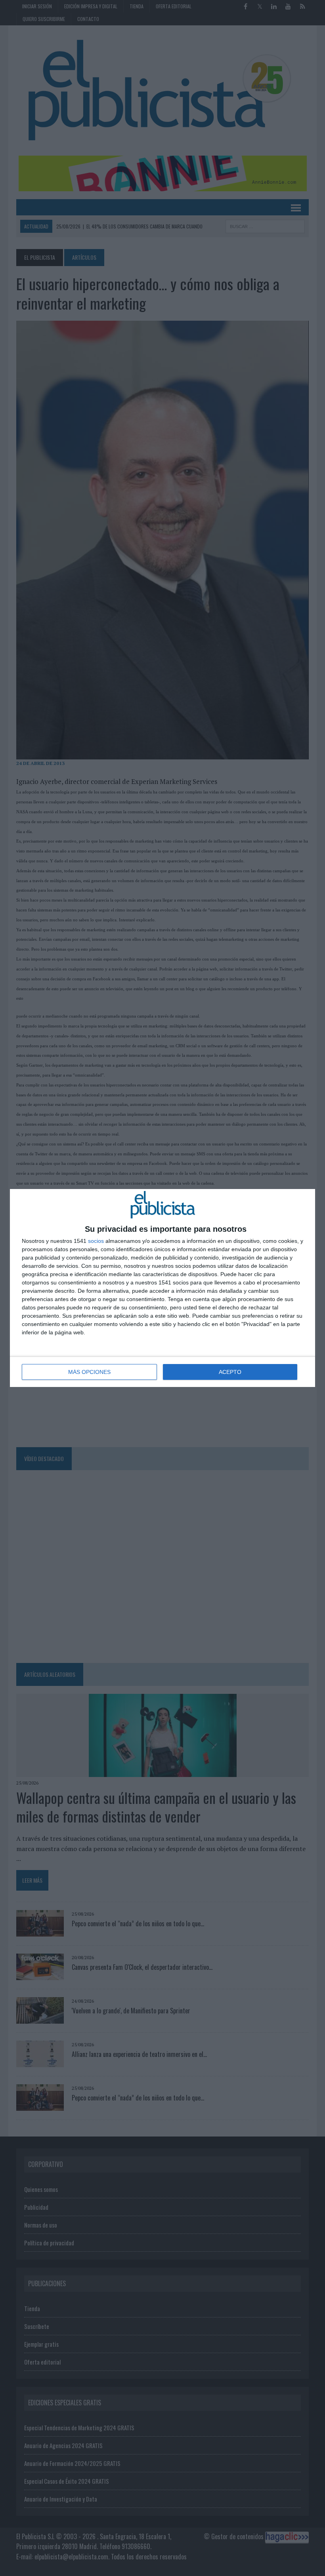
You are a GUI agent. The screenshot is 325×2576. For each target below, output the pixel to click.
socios (96, 1241)
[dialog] (162, 1288)
